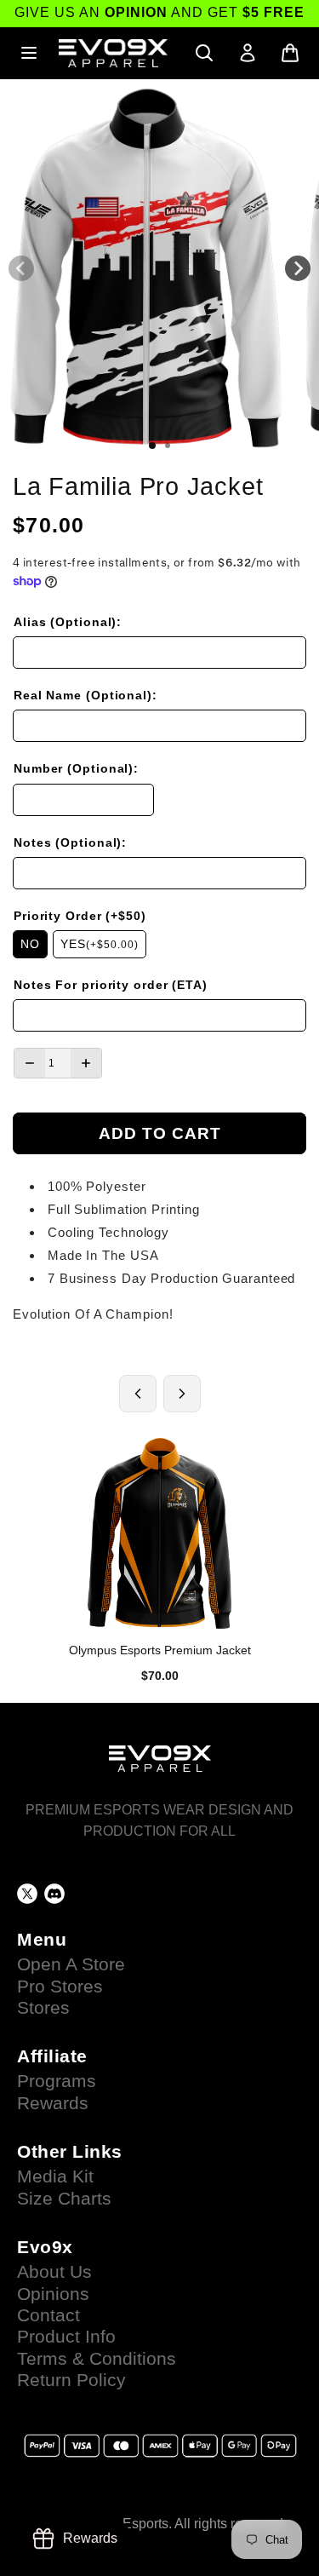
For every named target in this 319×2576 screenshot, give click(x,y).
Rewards (53, 2103)
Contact (48, 2315)
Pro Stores (60, 1987)
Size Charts (64, 2199)
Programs (57, 2081)
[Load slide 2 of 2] (168, 446)
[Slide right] (298, 268)
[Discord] (54, 1894)
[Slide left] (21, 268)
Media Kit (55, 2176)
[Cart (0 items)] (290, 53)
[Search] (204, 53)
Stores (43, 2008)
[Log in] (248, 53)
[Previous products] (138, 1394)
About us (54, 2272)
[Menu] (29, 53)
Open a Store (71, 1964)
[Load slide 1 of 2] (152, 446)
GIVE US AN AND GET (159, 12)
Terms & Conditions (97, 2359)
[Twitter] (27, 1894)
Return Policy (71, 2380)
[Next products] (182, 1394)
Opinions (53, 2294)
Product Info (66, 2337)
